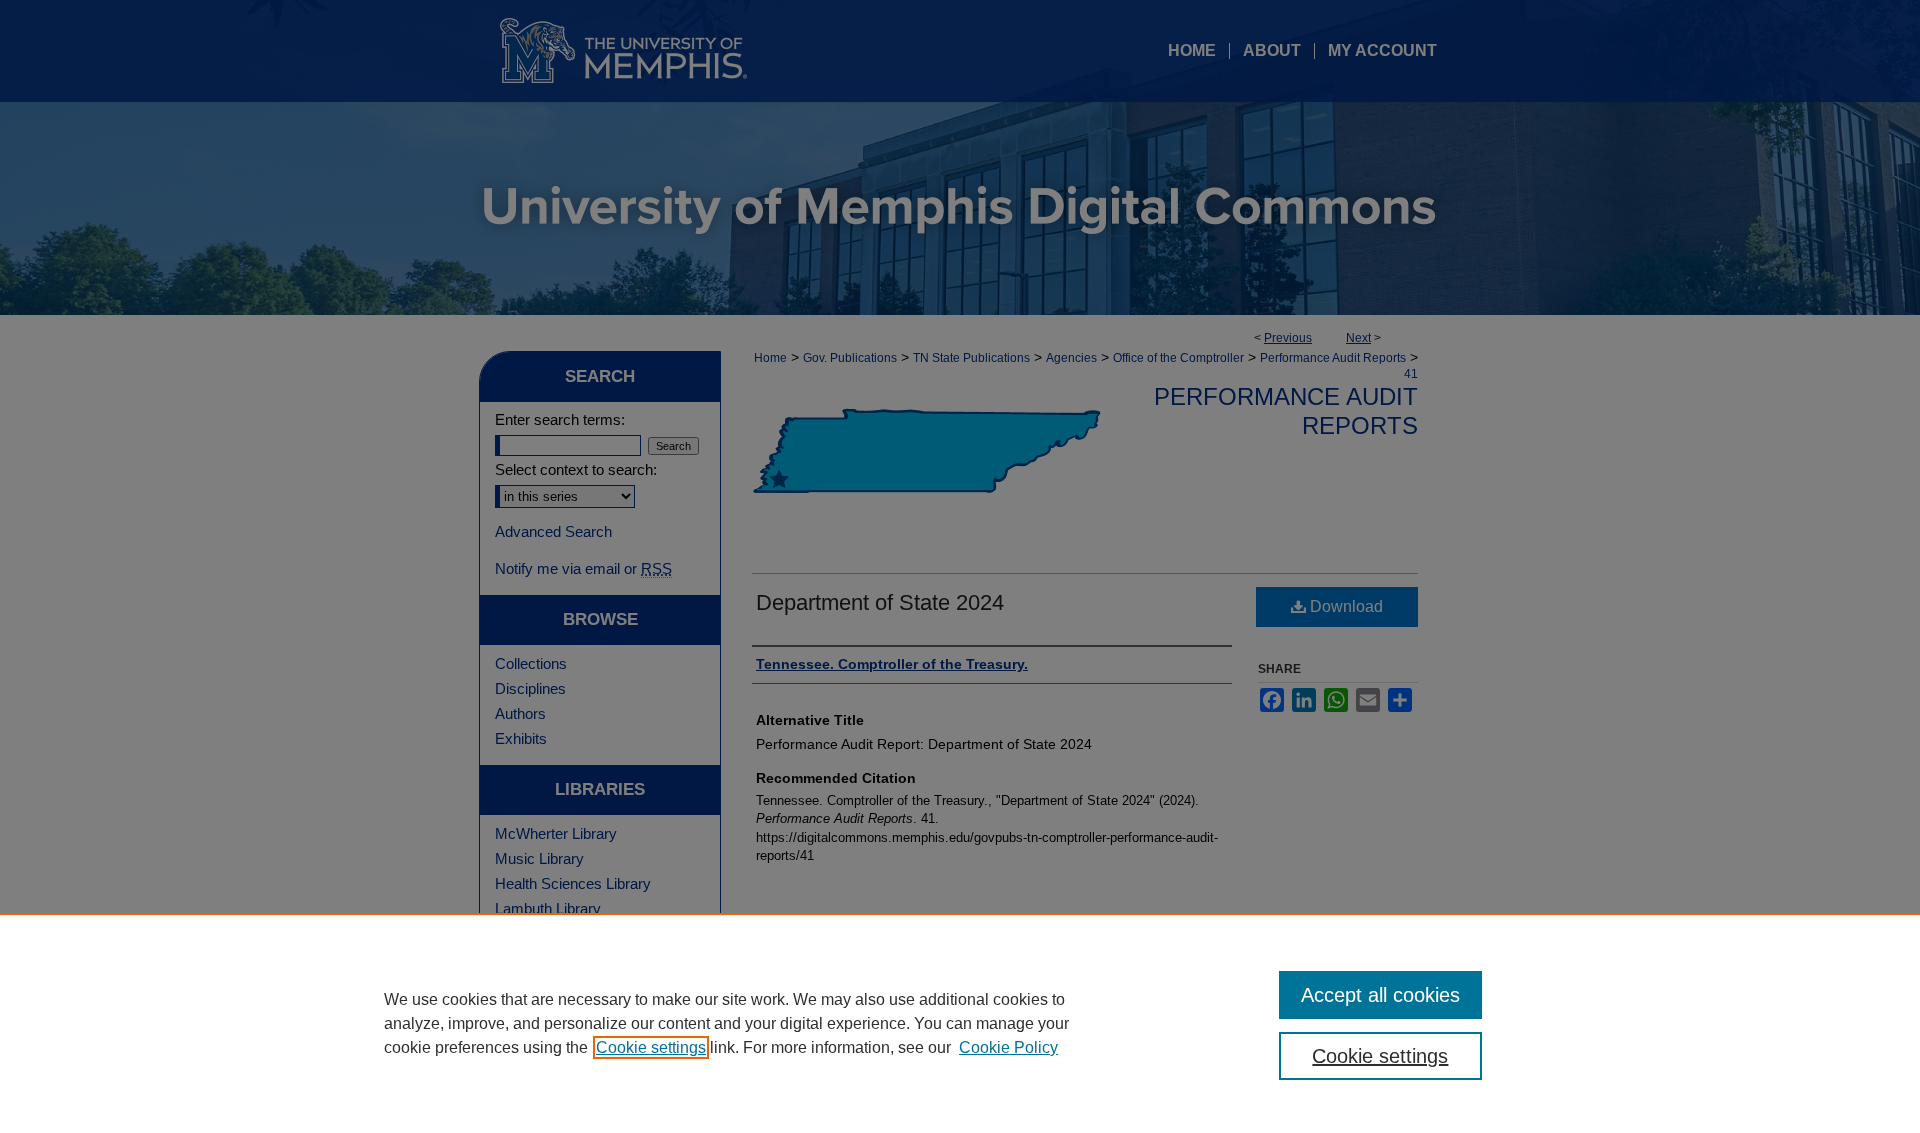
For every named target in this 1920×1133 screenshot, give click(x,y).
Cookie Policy (1008, 1047)
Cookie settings (651, 1047)
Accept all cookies (1380, 995)
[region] (960, 1023)
